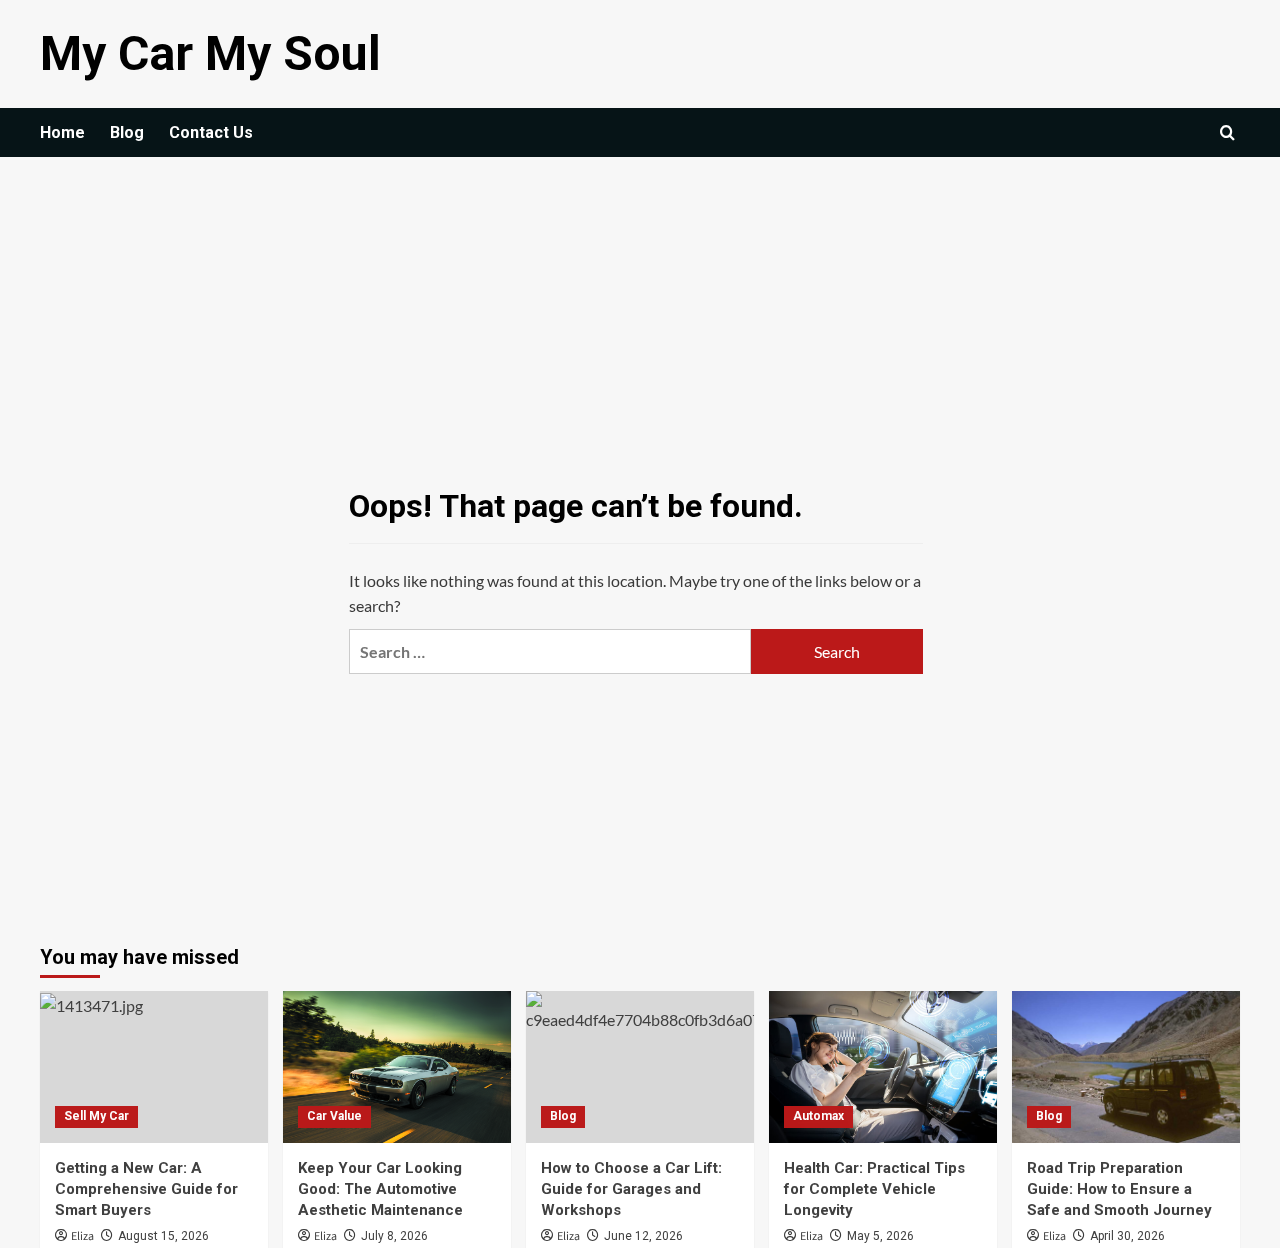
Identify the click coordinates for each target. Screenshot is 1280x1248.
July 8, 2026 (394, 1236)
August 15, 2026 (163, 1236)
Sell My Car (96, 1116)
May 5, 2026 (880, 1236)
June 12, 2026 (643, 1236)
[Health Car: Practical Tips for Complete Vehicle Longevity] (883, 1067)
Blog (127, 132)
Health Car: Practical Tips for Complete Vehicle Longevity (874, 1189)
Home (62, 132)
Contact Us (211, 132)
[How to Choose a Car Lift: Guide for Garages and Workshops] (640, 1067)
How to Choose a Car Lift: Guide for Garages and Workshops (631, 1189)
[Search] (1227, 132)
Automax (818, 1116)
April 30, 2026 (1127, 1236)
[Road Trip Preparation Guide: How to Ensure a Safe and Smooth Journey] (1126, 1067)
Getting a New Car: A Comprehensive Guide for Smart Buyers (146, 1189)
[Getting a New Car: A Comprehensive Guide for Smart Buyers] (154, 1067)
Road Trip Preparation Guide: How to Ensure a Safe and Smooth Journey (1119, 1189)
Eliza (82, 1236)
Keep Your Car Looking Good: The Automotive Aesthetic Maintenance (380, 1189)
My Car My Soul (210, 53)
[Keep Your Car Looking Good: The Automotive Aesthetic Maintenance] (397, 1067)
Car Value (334, 1116)
